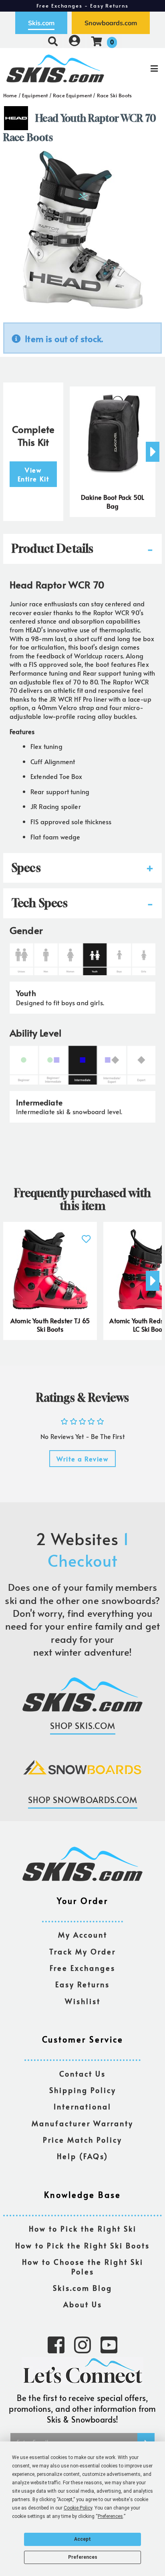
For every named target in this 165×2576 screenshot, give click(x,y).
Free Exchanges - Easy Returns (82, 6)
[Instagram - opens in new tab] (82, 2344)
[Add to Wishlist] (86, 1235)
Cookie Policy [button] (78, 2508)
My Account (83, 1935)
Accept (82, 2539)
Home (10, 95)
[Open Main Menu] (138, 68)
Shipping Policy (83, 2090)
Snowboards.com (111, 23)
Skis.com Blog (82, 2288)
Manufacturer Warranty (82, 2124)
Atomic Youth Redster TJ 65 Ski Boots (50, 1325)
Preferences (83, 2557)
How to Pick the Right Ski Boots (82, 2246)
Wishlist (83, 2001)
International (82, 2107)
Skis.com (41, 23)
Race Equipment (72, 95)
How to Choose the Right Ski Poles (83, 2267)
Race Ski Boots (114, 95)
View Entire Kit (33, 474)
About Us (83, 2305)
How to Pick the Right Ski (83, 2229)
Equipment (35, 95)
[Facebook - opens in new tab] (56, 2344)
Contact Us (82, 2074)
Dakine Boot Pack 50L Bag (113, 501)
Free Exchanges (82, 1968)
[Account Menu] (74, 41)
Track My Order (82, 1952)
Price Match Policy (82, 2140)
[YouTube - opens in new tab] (109, 2344)
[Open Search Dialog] (53, 41)
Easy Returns (82, 1985)
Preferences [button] (110, 2516)
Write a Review (82, 1459)
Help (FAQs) (82, 2156)
